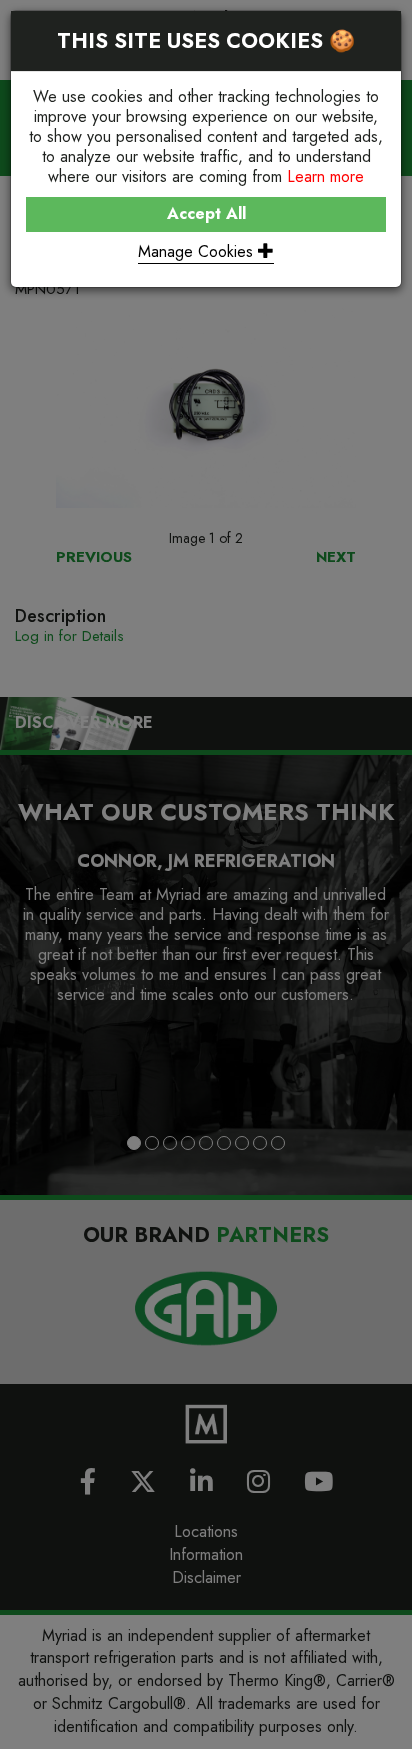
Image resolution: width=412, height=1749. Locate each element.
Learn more (325, 176)
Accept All (206, 213)
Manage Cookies (198, 251)
